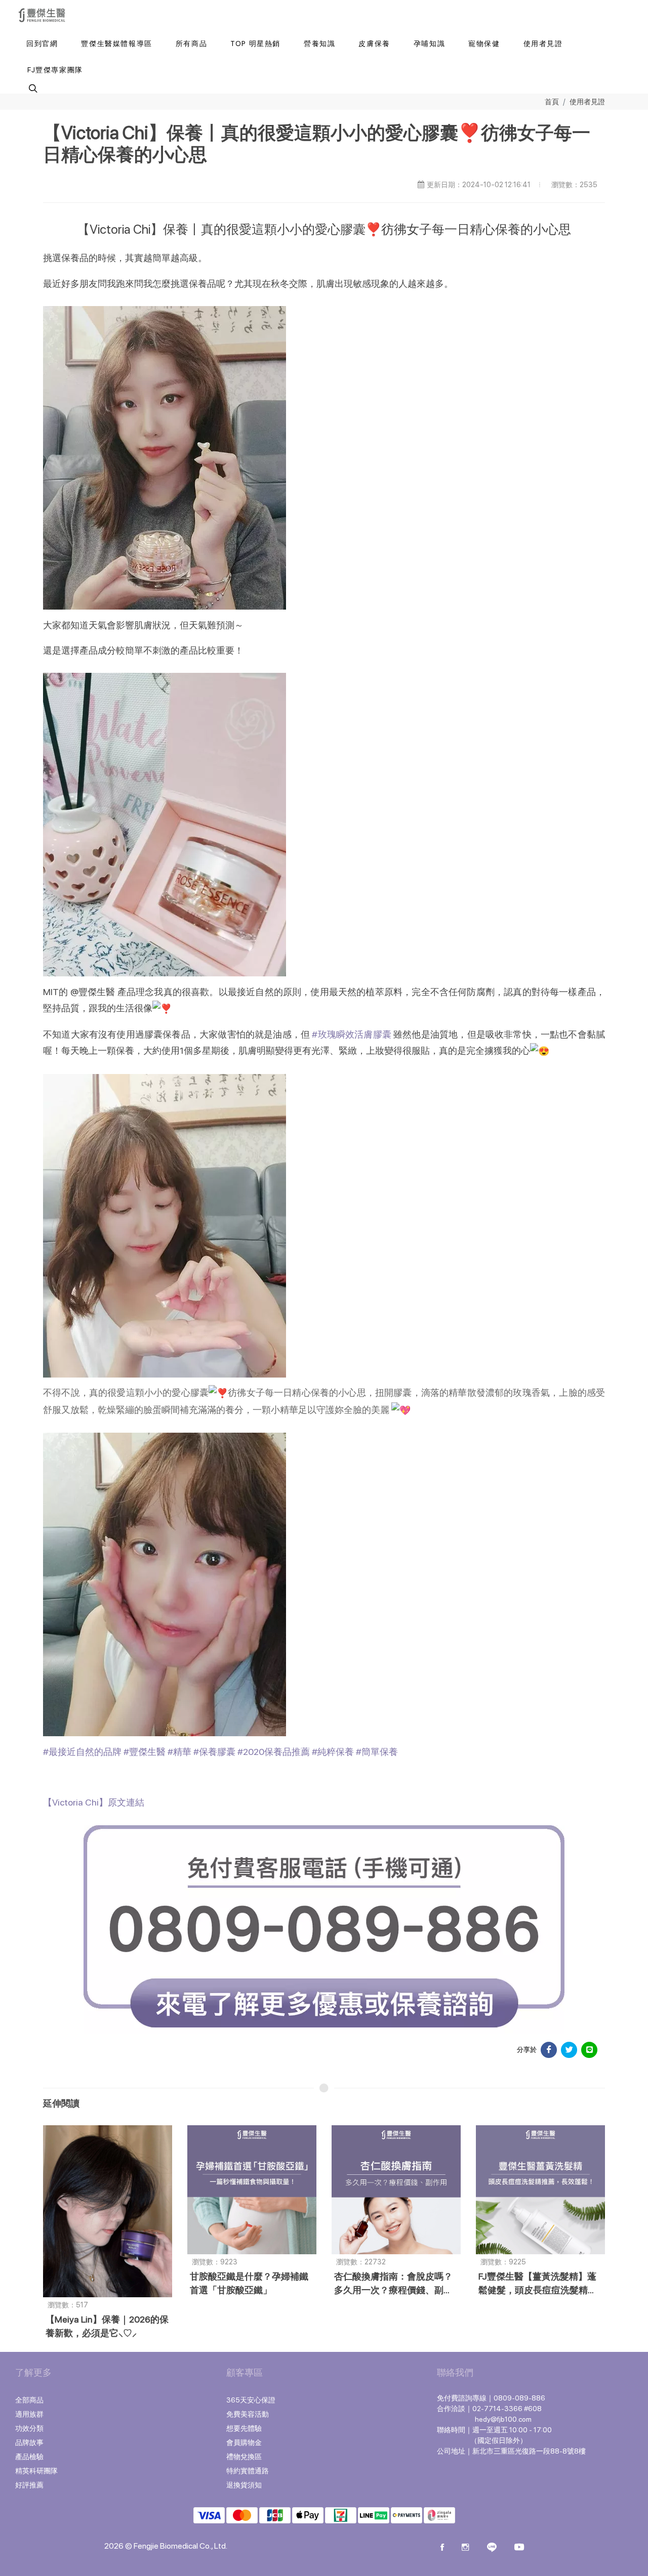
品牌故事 (29, 2442)
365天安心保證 (251, 2400)
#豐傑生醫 (145, 1752)
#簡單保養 (377, 1752)
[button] (32, 88)
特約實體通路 (248, 2471)
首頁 (552, 101)
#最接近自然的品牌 (82, 1752)
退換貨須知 (244, 2485)
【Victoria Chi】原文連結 (94, 1802)
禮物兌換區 (244, 2457)
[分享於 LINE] (589, 2050)
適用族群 (29, 2414)
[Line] (492, 2548)
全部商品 (29, 2400)
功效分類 (29, 2428)
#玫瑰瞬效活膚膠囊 (352, 1034)
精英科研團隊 (36, 2471)
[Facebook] (442, 2548)
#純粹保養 (333, 1752)
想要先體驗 (244, 2428)
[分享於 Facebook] (549, 2050)
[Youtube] (519, 2548)
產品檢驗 (29, 2457)
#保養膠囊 (214, 1752)
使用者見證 (587, 101)
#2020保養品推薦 (274, 1752)
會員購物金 (244, 2442)
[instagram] (465, 2548)
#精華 (179, 1752)
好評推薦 (29, 2485)
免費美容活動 (248, 2414)
